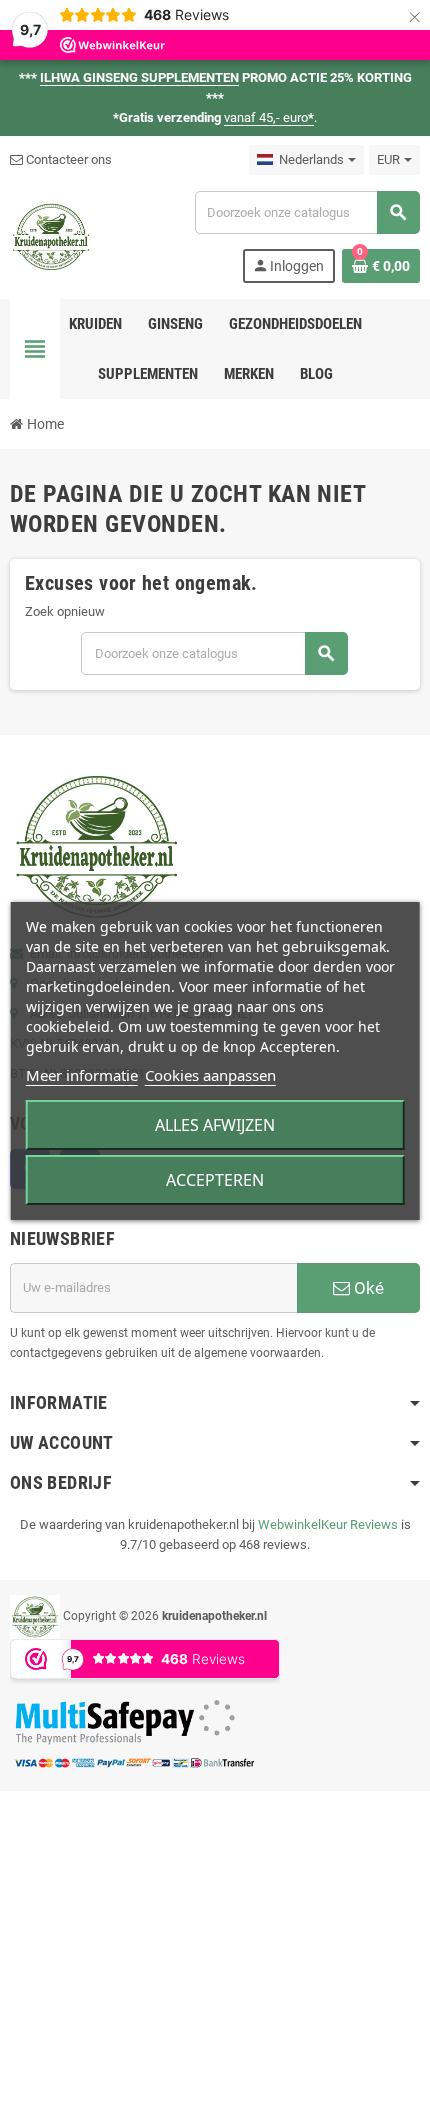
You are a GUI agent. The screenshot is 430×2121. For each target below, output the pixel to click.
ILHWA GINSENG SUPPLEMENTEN (139, 77)
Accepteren (215, 1180)
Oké (367, 1288)
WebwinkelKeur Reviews (328, 1524)
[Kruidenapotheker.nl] (51, 235)
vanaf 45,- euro (269, 117)
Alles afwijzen (215, 1125)
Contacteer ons (67, 159)
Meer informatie (82, 1075)
